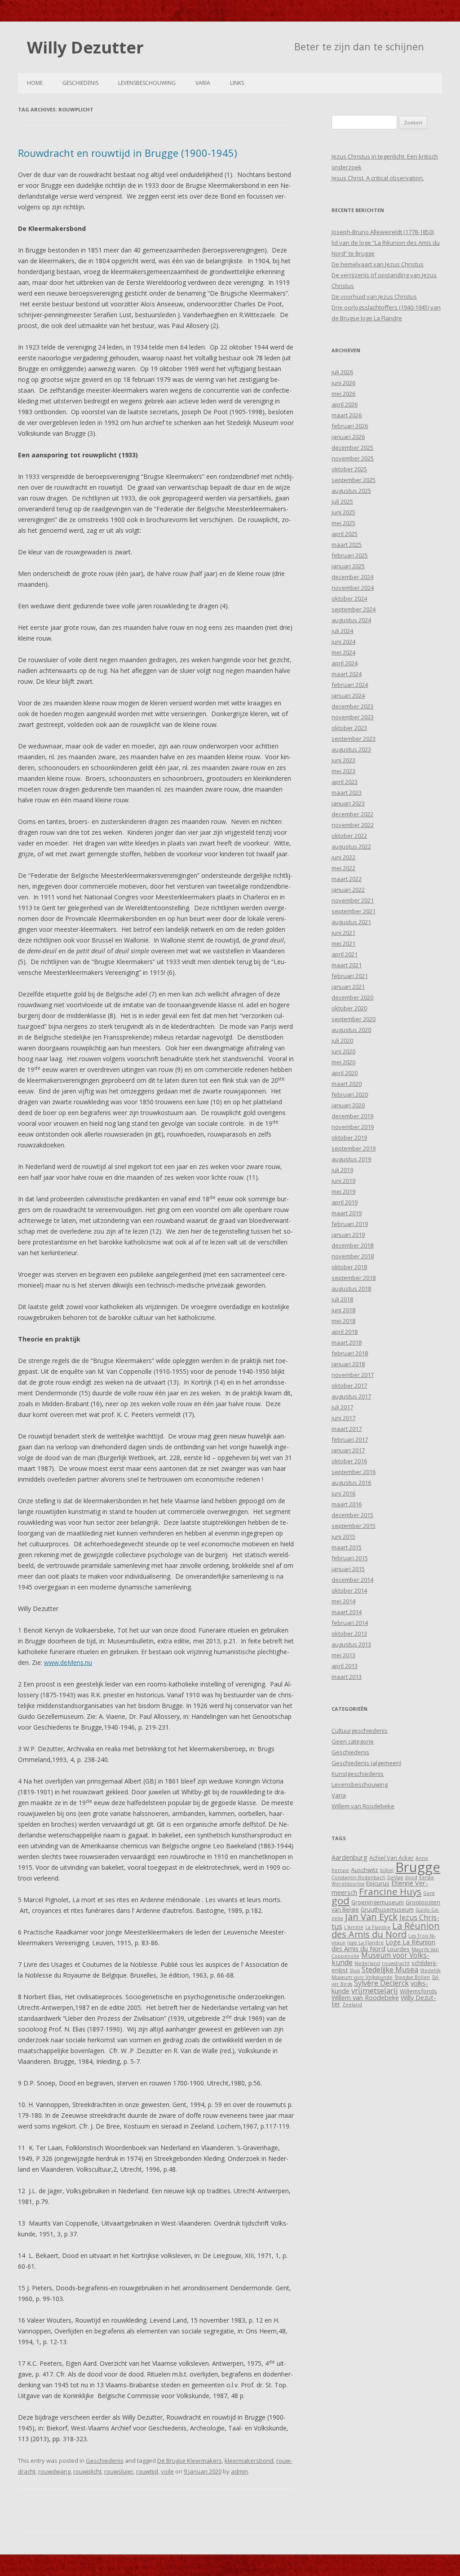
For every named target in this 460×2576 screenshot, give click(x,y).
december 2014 (352, 1580)
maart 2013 (347, 1677)
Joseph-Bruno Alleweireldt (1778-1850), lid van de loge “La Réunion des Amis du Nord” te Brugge (386, 243)
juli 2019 (342, 1170)
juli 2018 (342, 1299)
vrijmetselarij (375, 1990)
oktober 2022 (349, 836)
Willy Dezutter (85, 47)
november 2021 (353, 900)
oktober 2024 (349, 598)
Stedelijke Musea (390, 1970)
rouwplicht (87, 2471)
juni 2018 (343, 1310)
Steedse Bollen (412, 1977)
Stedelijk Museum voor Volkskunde (386, 1974)
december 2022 (352, 814)
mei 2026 (343, 394)
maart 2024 (347, 674)
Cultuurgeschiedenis (360, 1731)
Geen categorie (353, 1741)
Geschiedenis (80, 83)
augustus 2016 (351, 1483)
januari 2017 (348, 1450)
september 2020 (354, 1019)
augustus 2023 (351, 749)
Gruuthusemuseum (387, 1909)
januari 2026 (348, 437)
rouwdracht (396, 1963)
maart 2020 (347, 1084)
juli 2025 (342, 501)
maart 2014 (347, 1612)
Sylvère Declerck (381, 1983)
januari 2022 (348, 890)
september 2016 (354, 1472)
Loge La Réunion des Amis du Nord (383, 1945)
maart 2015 (347, 1547)
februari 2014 (350, 1623)
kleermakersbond (249, 2461)
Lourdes (398, 1949)
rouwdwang (54, 2471)
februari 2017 (350, 1439)
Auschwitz (365, 1870)
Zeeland (352, 2005)
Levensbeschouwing (147, 83)
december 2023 (352, 706)
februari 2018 (350, 1353)
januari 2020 (348, 1105)
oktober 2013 (349, 1633)
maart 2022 (347, 879)
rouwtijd (147, 2471)
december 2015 (352, 1515)
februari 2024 (350, 685)
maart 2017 (347, 1429)
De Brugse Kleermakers (190, 2461)
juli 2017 (342, 1407)
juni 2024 (343, 642)
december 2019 (352, 1116)
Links (237, 83)
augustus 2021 (351, 922)
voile (167, 2471)
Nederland (367, 1963)
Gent (429, 1893)
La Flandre (378, 1927)
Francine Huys (390, 1891)
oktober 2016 (349, 1461)
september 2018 (354, 1278)
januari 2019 (348, 1235)
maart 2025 (347, 544)
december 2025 (352, 447)
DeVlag (395, 1877)
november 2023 (353, 717)
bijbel (387, 1870)
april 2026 (345, 404)
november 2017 (353, 1375)
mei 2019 (343, 1191)
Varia (203, 83)
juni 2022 (343, 857)
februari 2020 (350, 1094)
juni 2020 (343, 1051)
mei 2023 (343, 771)
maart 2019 (347, 1213)
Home (35, 83)
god (341, 1901)
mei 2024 (343, 652)
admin (239, 2471)
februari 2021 (350, 976)
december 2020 (352, 997)
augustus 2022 (351, 846)
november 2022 (353, 825)
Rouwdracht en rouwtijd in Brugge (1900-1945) (128, 153)
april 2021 (345, 954)
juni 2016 (343, 1493)
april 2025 (345, 534)
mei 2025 (343, 523)
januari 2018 (348, 1364)
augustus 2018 (351, 1288)
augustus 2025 (351, 491)
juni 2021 (343, 933)
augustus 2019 (351, 1159)
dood (411, 1877)
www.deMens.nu (68, 1662)
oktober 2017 (349, 1385)
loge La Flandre (365, 1943)
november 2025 (353, 458)
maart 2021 (347, 965)
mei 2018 (343, 1321)
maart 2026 (347, 415)
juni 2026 (343, 383)
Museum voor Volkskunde (380, 1959)
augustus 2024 (351, 620)
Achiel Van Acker (391, 1858)
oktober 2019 (349, 1138)
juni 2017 (343, 1418)
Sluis (355, 1970)
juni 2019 (343, 1181)
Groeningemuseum (378, 1902)
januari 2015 (348, 1569)
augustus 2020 (351, 1030)
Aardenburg (349, 1857)
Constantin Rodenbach (358, 1877)
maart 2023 (347, 792)
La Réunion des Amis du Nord (386, 1930)
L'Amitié (354, 1927)
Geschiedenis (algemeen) (366, 1763)
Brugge (418, 1867)
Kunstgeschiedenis (358, 1774)
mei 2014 (343, 1601)
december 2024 (352, 577)
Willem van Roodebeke (363, 1806)
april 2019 (345, 1202)
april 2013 (345, 1666)
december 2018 (352, 1245)
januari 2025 (348, 566)
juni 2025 (343, 512)
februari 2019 (350, 1224)
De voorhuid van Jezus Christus (374, 297)
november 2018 (353, 1256)
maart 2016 (347, 1504)
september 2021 (354, 911)
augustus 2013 (351, 1644)
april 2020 (345, 1073)
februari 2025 (350, 555)
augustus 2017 (351, 1396)
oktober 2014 (349, 1590)
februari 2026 (350, 426)
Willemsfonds (418, 1991)
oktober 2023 (349, 728)
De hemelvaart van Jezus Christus (378, 264)
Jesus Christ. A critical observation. (378, 178)
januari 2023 (348, 803)
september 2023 (354, 739)
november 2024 (353, 588)
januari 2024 (348, 695)
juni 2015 (343, 1536)
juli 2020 (342, 1040)
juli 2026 (342, 372)
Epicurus (378, 1883)
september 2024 (354, 609)
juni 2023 (343, 760)
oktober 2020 (349, 1008)
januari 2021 (348, 987)
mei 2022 (343, 868)
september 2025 (354, 480)
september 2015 (354, 1526)
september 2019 (354, 1148)
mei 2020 (343, 1062)
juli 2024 (342, 631)
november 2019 (353, 1127)
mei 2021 (343, 943)
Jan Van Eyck (371, 1917)
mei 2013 (343, 1655)
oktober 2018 (349, 1267)
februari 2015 (350, 1558)
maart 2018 (347, 1342)
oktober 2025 (349, 469)
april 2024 (345, 663)
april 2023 (345, 782)
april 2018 (345, 1332)
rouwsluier (119, 2471)
